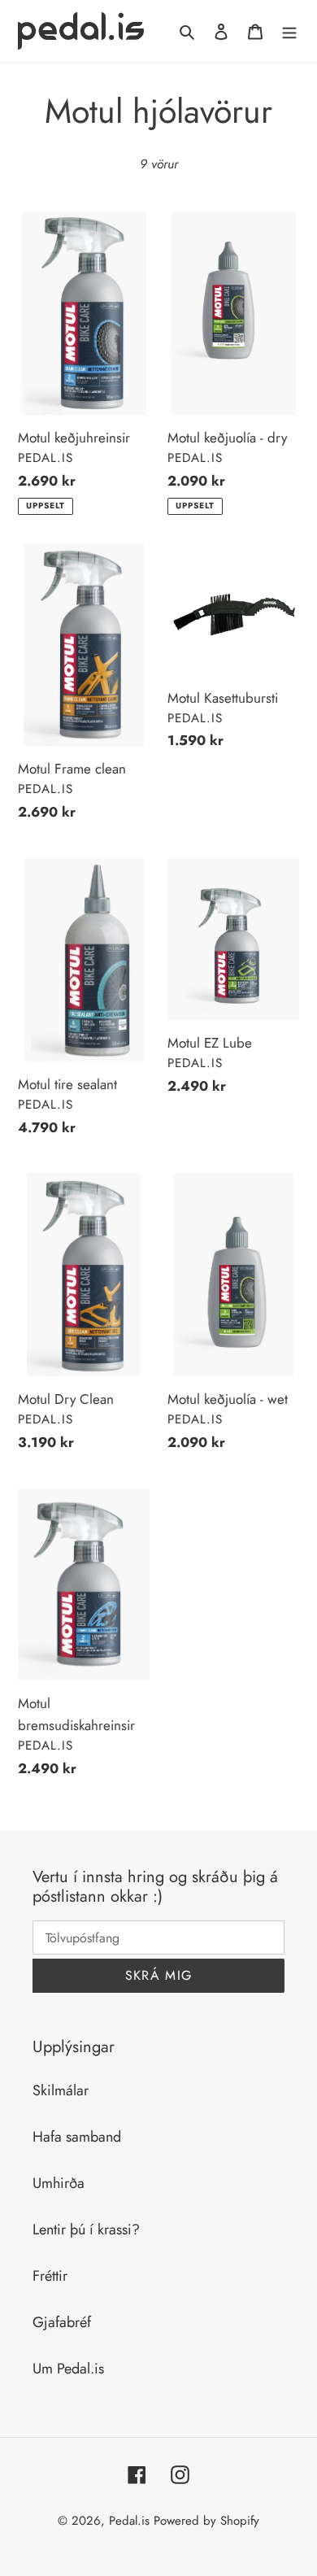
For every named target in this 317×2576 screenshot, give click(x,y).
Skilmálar (61, 2090)
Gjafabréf (62, 2322)
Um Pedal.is (68, 2369)
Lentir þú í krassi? (86, 2229)
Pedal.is (129, 2521)
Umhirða (59, 2183)
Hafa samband (77, 2137)
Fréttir (50, 2276)
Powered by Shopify (206, 2521)
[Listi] (289, 31)
